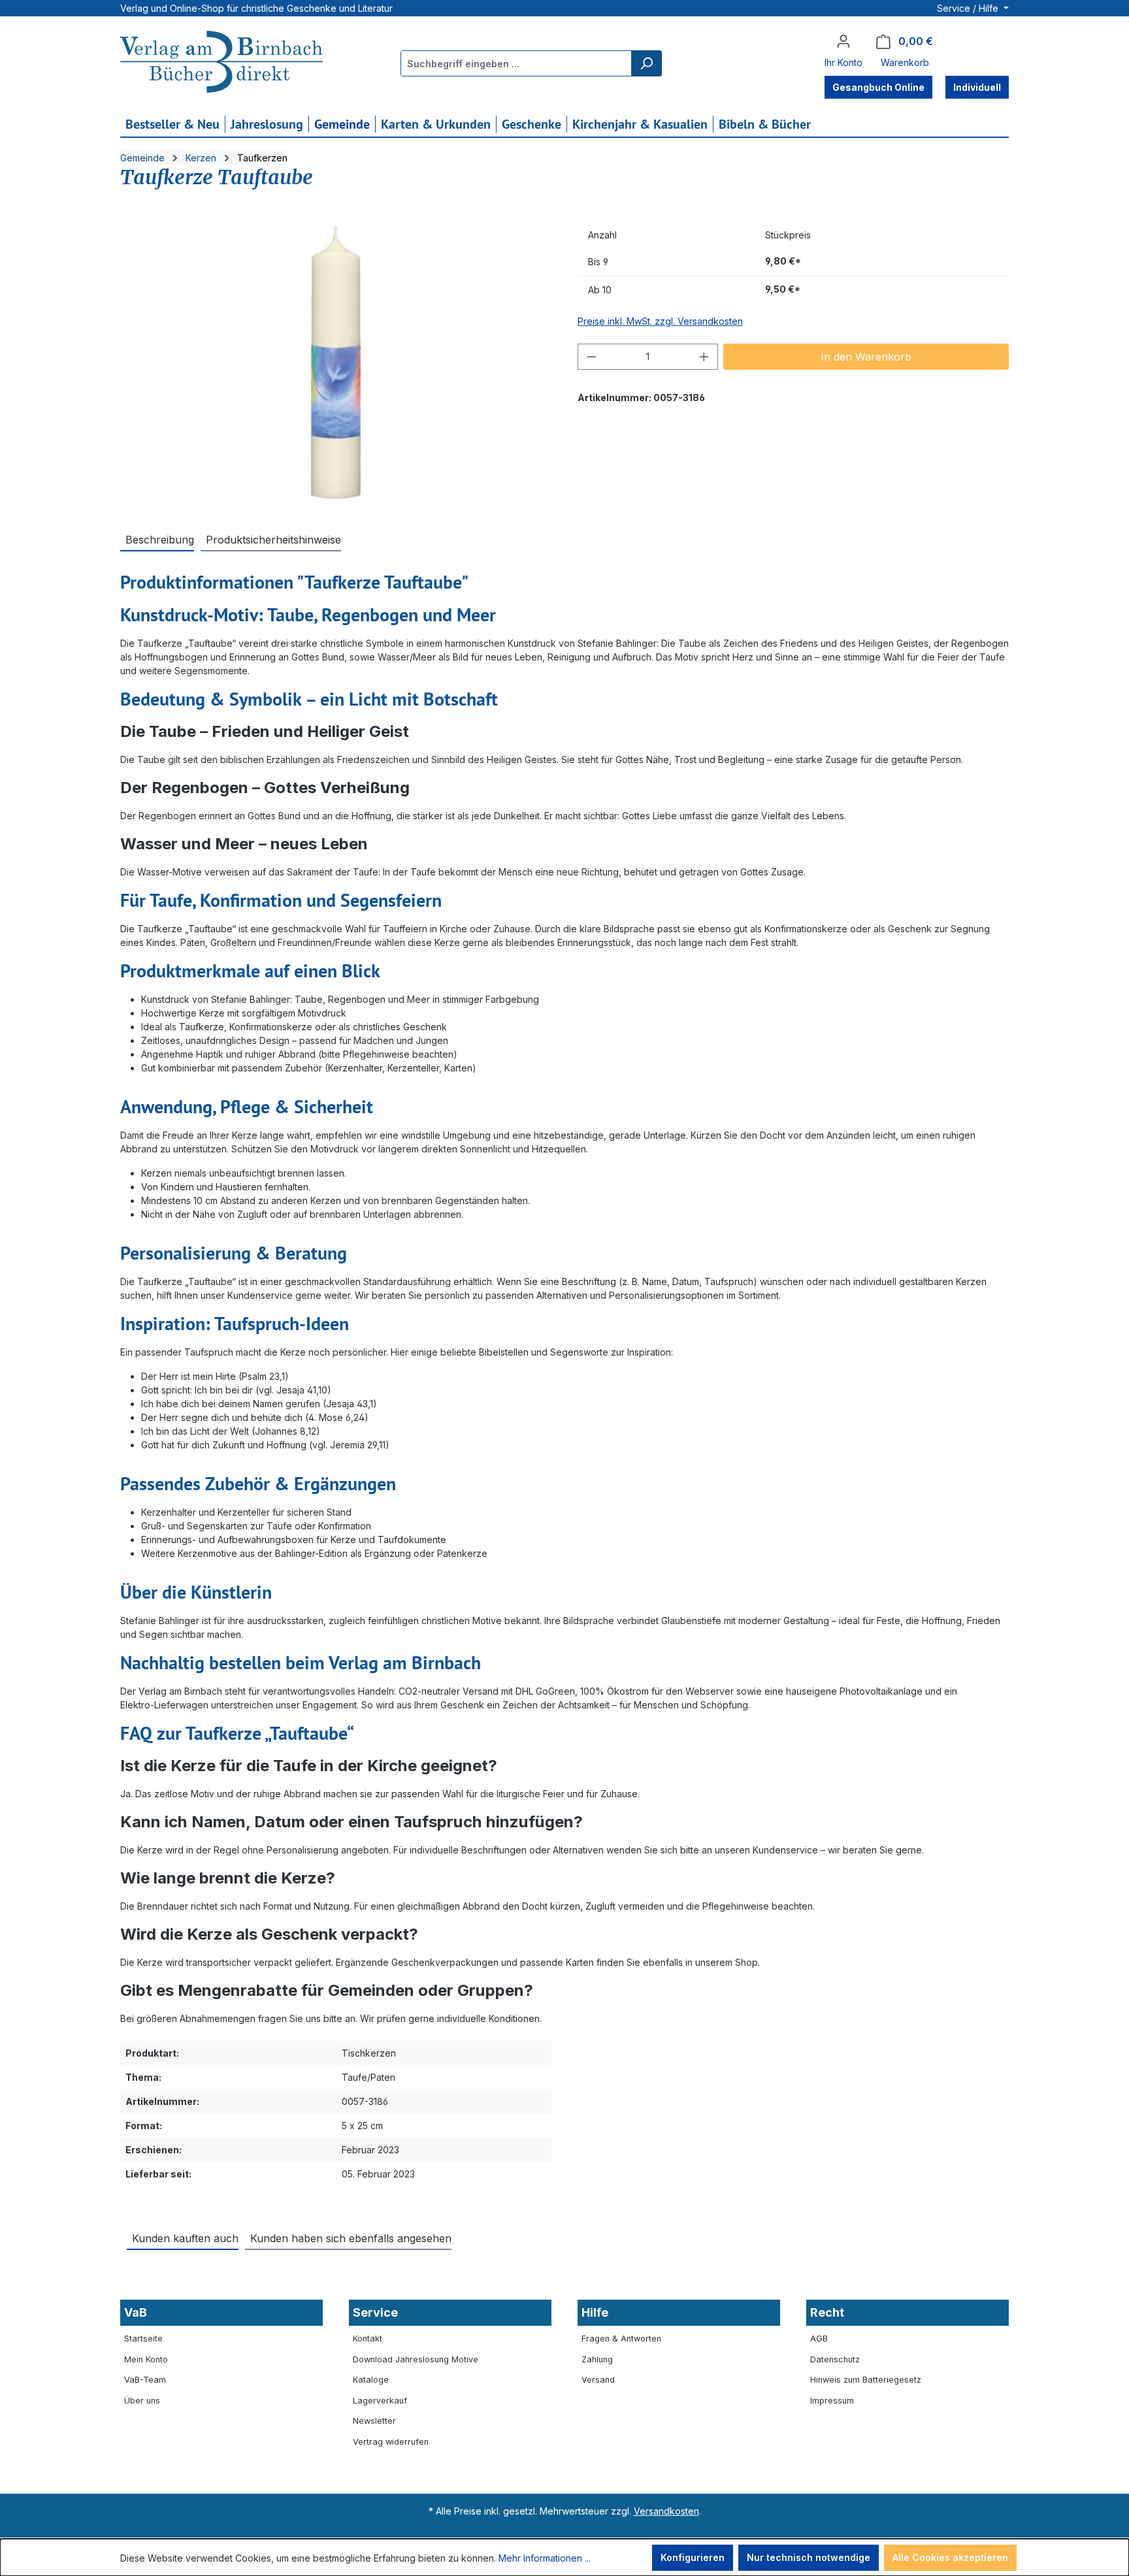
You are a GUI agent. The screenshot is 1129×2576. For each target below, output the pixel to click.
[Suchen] (646, 63)
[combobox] (516, 63)
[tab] (157, 539)
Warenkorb (905, 62)
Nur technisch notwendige (809, 2557)
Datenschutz (835, 2359)
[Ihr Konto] (843, 41)
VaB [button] (136, 2312)
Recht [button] (827, 2312)
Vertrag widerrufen (391, 2442)
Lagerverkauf (380, 2401)
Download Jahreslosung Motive (416, 2359)
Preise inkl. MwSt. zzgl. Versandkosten (660, 321)
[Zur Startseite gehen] (221, 63)
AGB (819, 2339)
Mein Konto (146, 2359)
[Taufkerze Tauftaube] (335, 363)
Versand (598, 2380)
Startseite (143, 2339)
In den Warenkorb (866, 357)
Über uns (142, 2401)
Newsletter (374, 2421)
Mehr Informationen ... (545, 2558)
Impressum (832, 2401)
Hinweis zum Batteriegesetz (866, 2380)
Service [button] (375, 2312)
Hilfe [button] (595, 2312)
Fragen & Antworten (621, 2339)
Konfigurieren (693, 2557)
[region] (336, 363)
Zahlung (597, 2359)
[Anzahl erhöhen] (704, 357)
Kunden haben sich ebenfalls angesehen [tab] (351, 2238)
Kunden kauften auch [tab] (185, 2238)
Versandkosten (666, 2511)
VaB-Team (145, 2380)
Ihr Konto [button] (843, 62)
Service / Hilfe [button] (969, 8)
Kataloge (371, 2380)
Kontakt (368, 2339)
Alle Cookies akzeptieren (950, 2557)
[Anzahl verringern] (591, 357)
